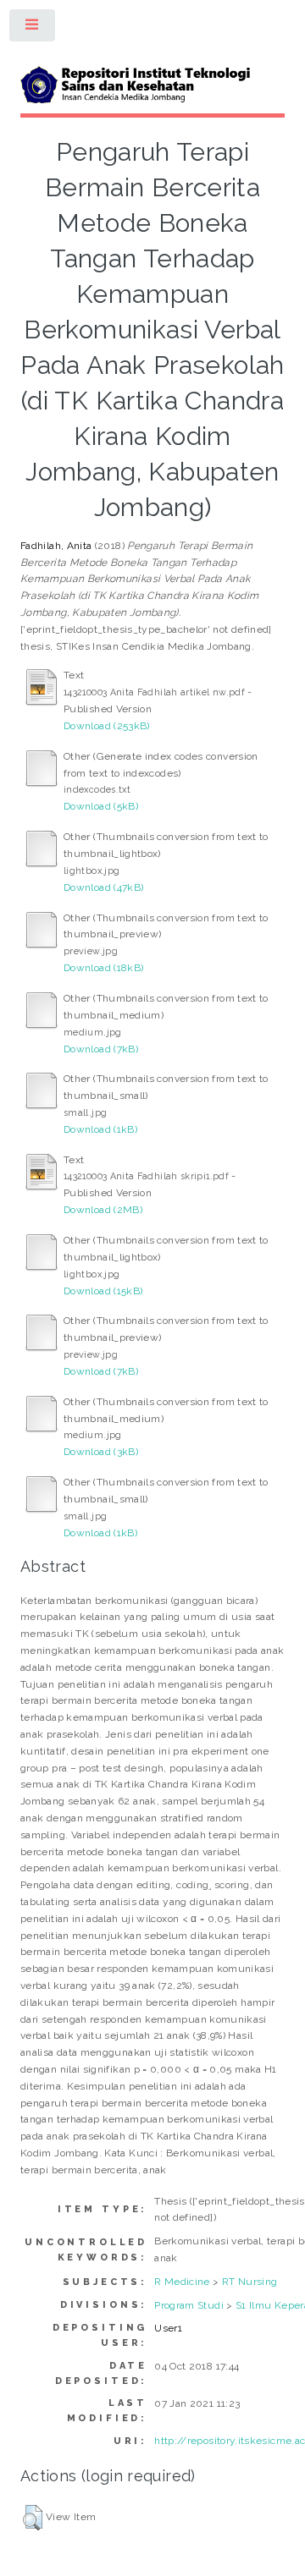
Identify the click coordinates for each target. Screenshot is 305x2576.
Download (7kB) (101, 1049)
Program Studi (189, 2305)
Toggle (33, 29)
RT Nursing (250, 2282)
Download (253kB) (107, 726)
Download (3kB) (101, 1452)
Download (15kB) (103, 1291)
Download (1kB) (100, 1129)
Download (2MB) (103, 1210)
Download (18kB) (103, 968)
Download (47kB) (103, 887)
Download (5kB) (101, 806)
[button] (33, 2518)
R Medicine (182, 2282)
